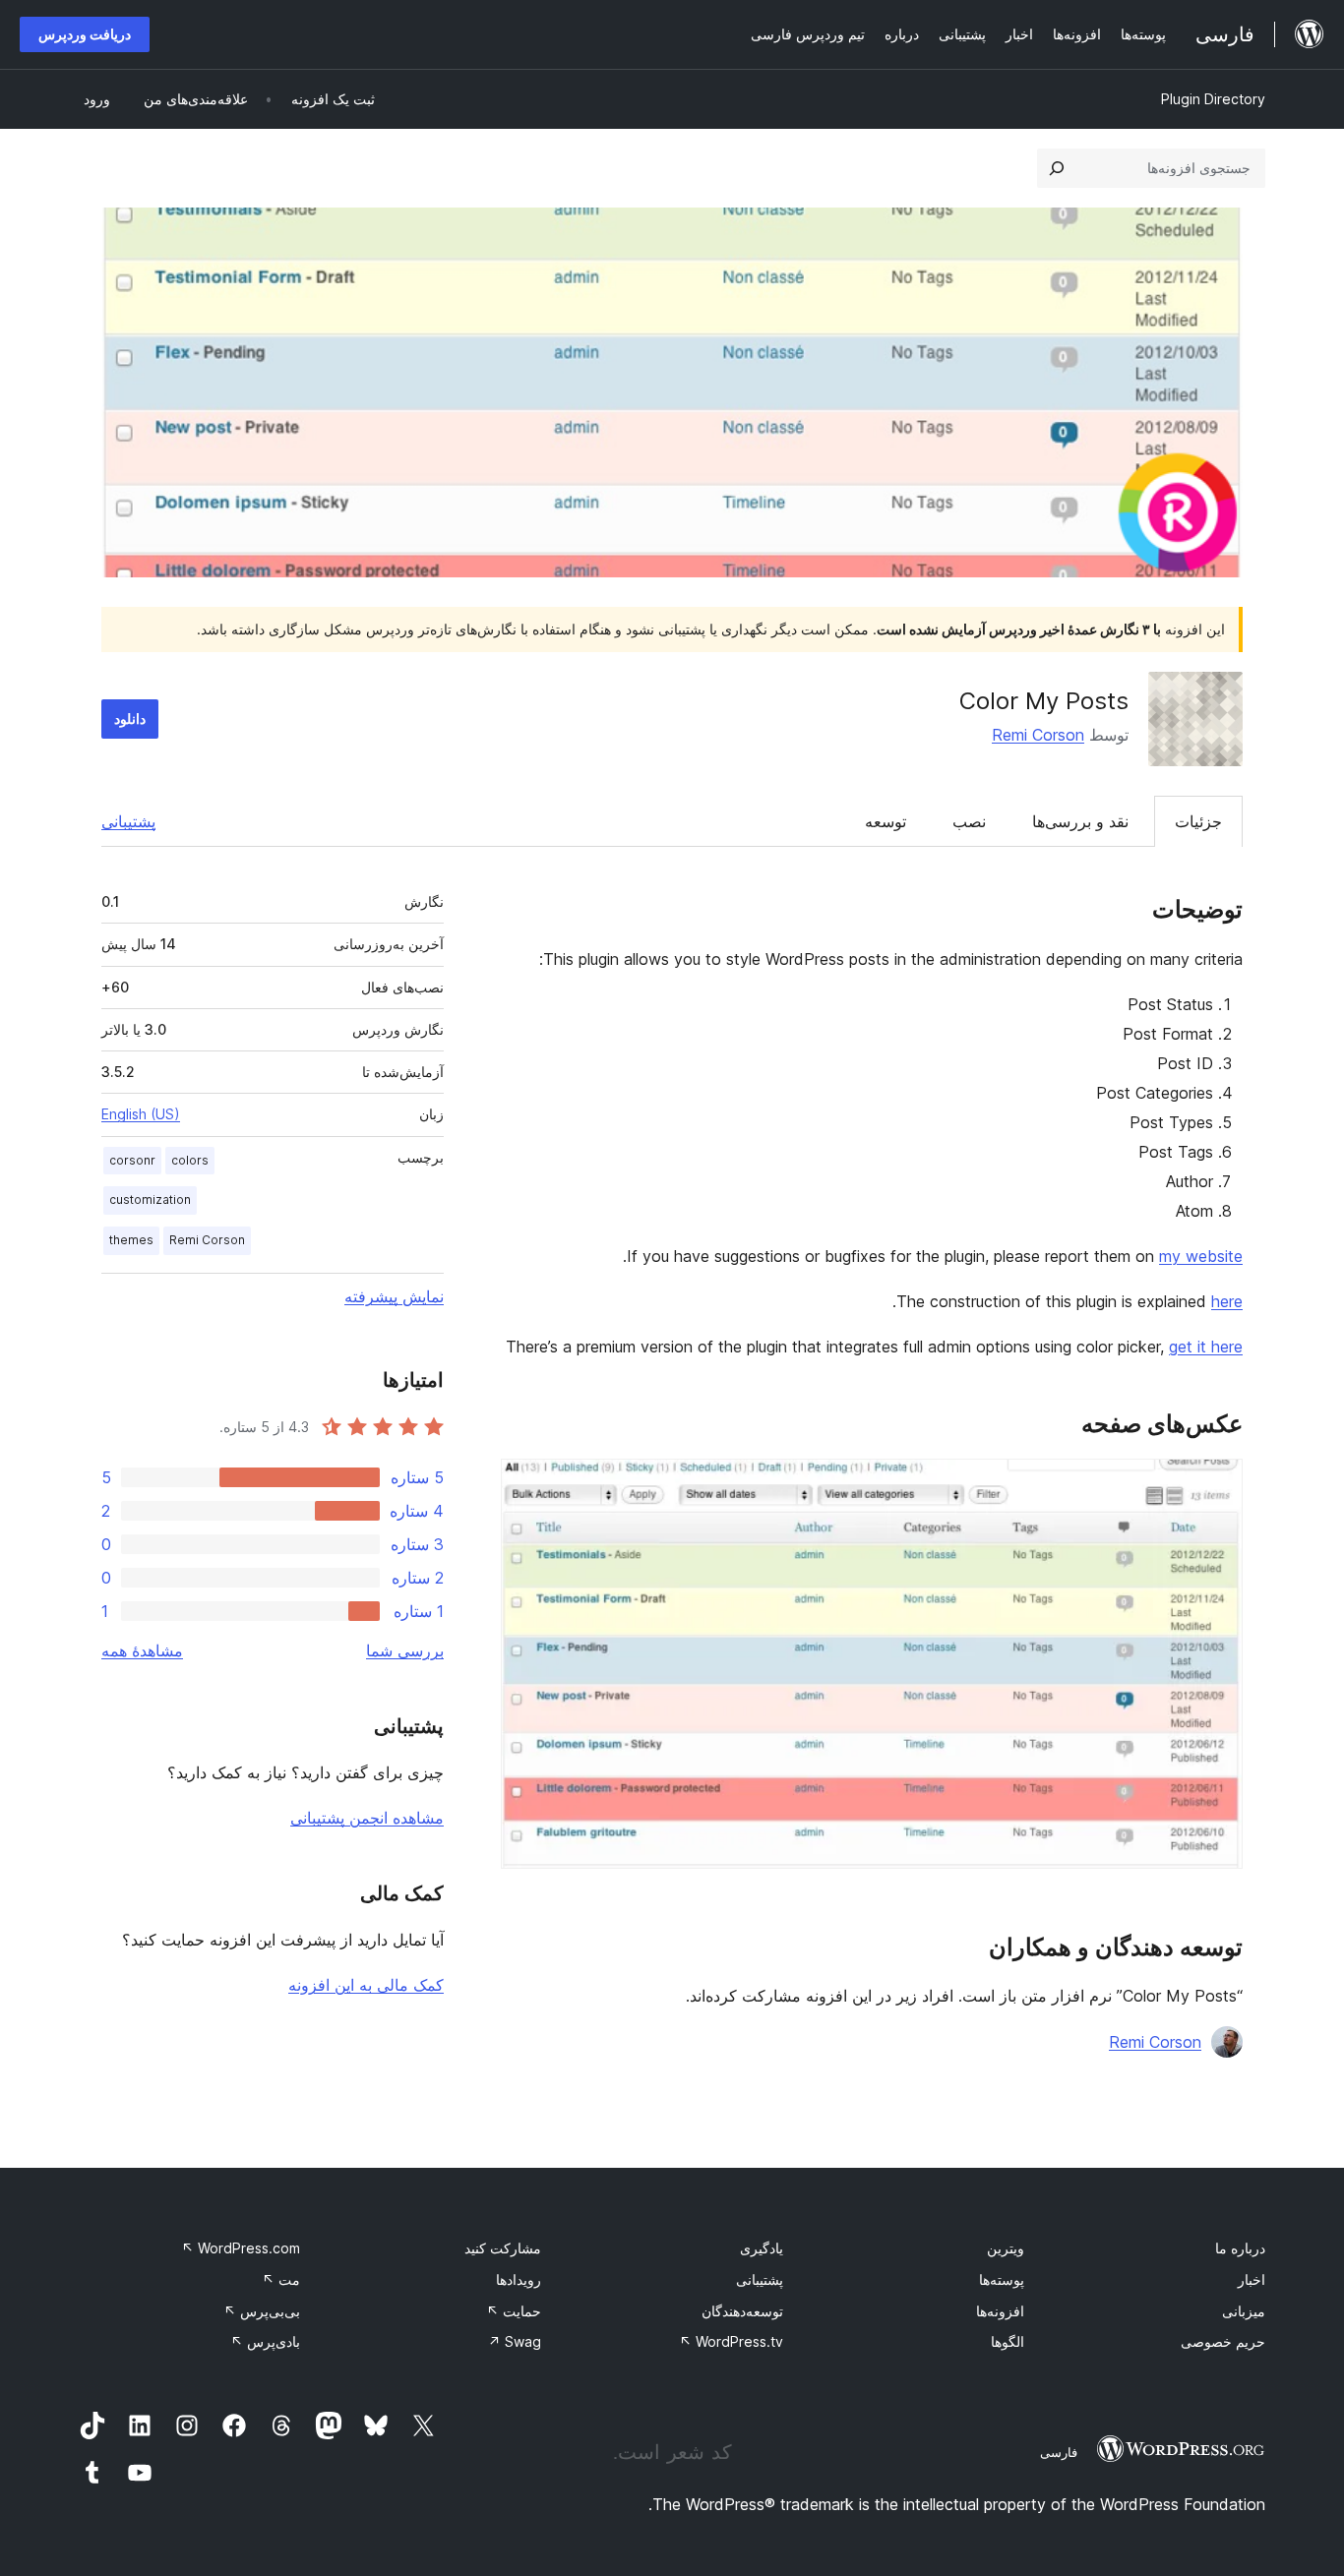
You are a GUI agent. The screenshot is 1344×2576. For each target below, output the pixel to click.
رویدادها (519, 2279)
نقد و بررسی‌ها (1080, 821)
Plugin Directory (1213, 99)
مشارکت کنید (503, 2248)
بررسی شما (405, 1650)
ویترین (1006, 2248)
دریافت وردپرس (85, 34)
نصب (969, 821)
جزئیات (1198, 821)
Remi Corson (1038, 735)
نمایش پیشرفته (394, 1296)
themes (131, 1240)
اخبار (1252, 2279)
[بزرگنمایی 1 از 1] (1216, 1485)
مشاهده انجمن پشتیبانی (367, 1818)
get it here (1206, 1347)
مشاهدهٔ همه (142, 1650)
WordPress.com (241, 2248)
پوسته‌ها (1002, 2279)
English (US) (141, 1114)
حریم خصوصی (1223, 2341)
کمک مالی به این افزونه (366, 1985)
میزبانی (1244, 2311)
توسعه (886, 821)
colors (190, 1160)
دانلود (130, 719)
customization (150, 1199)
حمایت (514, 2311)
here (1227, 1301)
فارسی (1059, 2452)
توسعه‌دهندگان (742, 2311)
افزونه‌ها (1000, 2311)
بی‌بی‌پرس (262, 2311)
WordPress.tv (731, 2341)
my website (1201, 1256)
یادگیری (762, 2248)
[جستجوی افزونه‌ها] (1057, 168)
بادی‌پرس (265, 2341)
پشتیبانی (128, 821)
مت (281, 2279)
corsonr (132, 1160)
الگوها (1008, 2341)
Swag (515, 2341)
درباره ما (1240, 2248)
